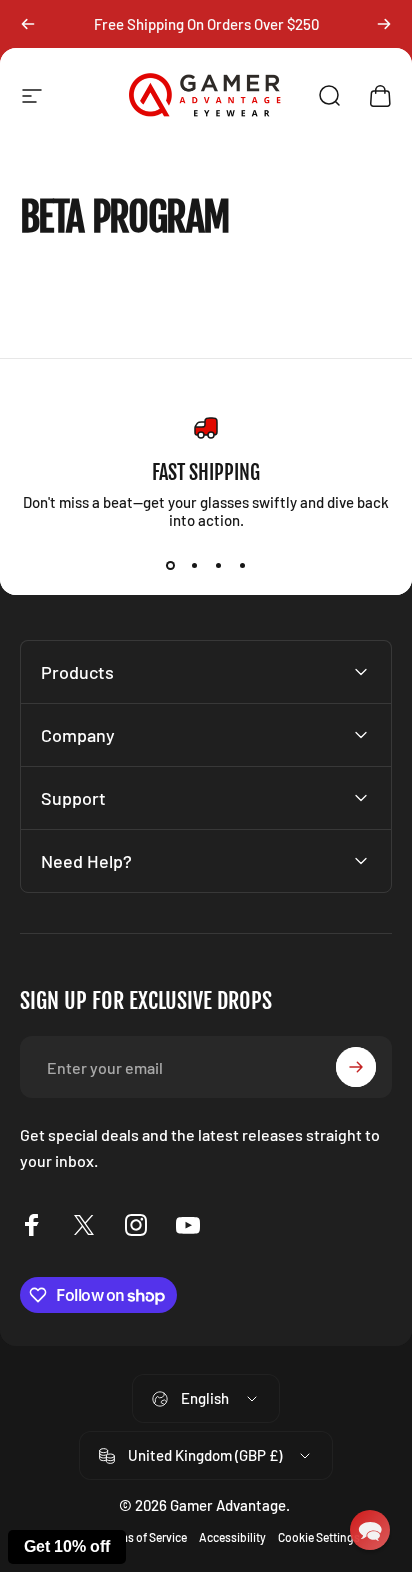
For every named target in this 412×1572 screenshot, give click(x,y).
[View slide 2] (194, 565)
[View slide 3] (218, 565)
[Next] (384, 24)
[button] (370, 1530)
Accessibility (232, 1537)
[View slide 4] (242, 565)
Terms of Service (144, 1537)
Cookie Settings (319, 1537)
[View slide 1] (170, 565)
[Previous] (28, 24)
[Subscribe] (356, 1067)
